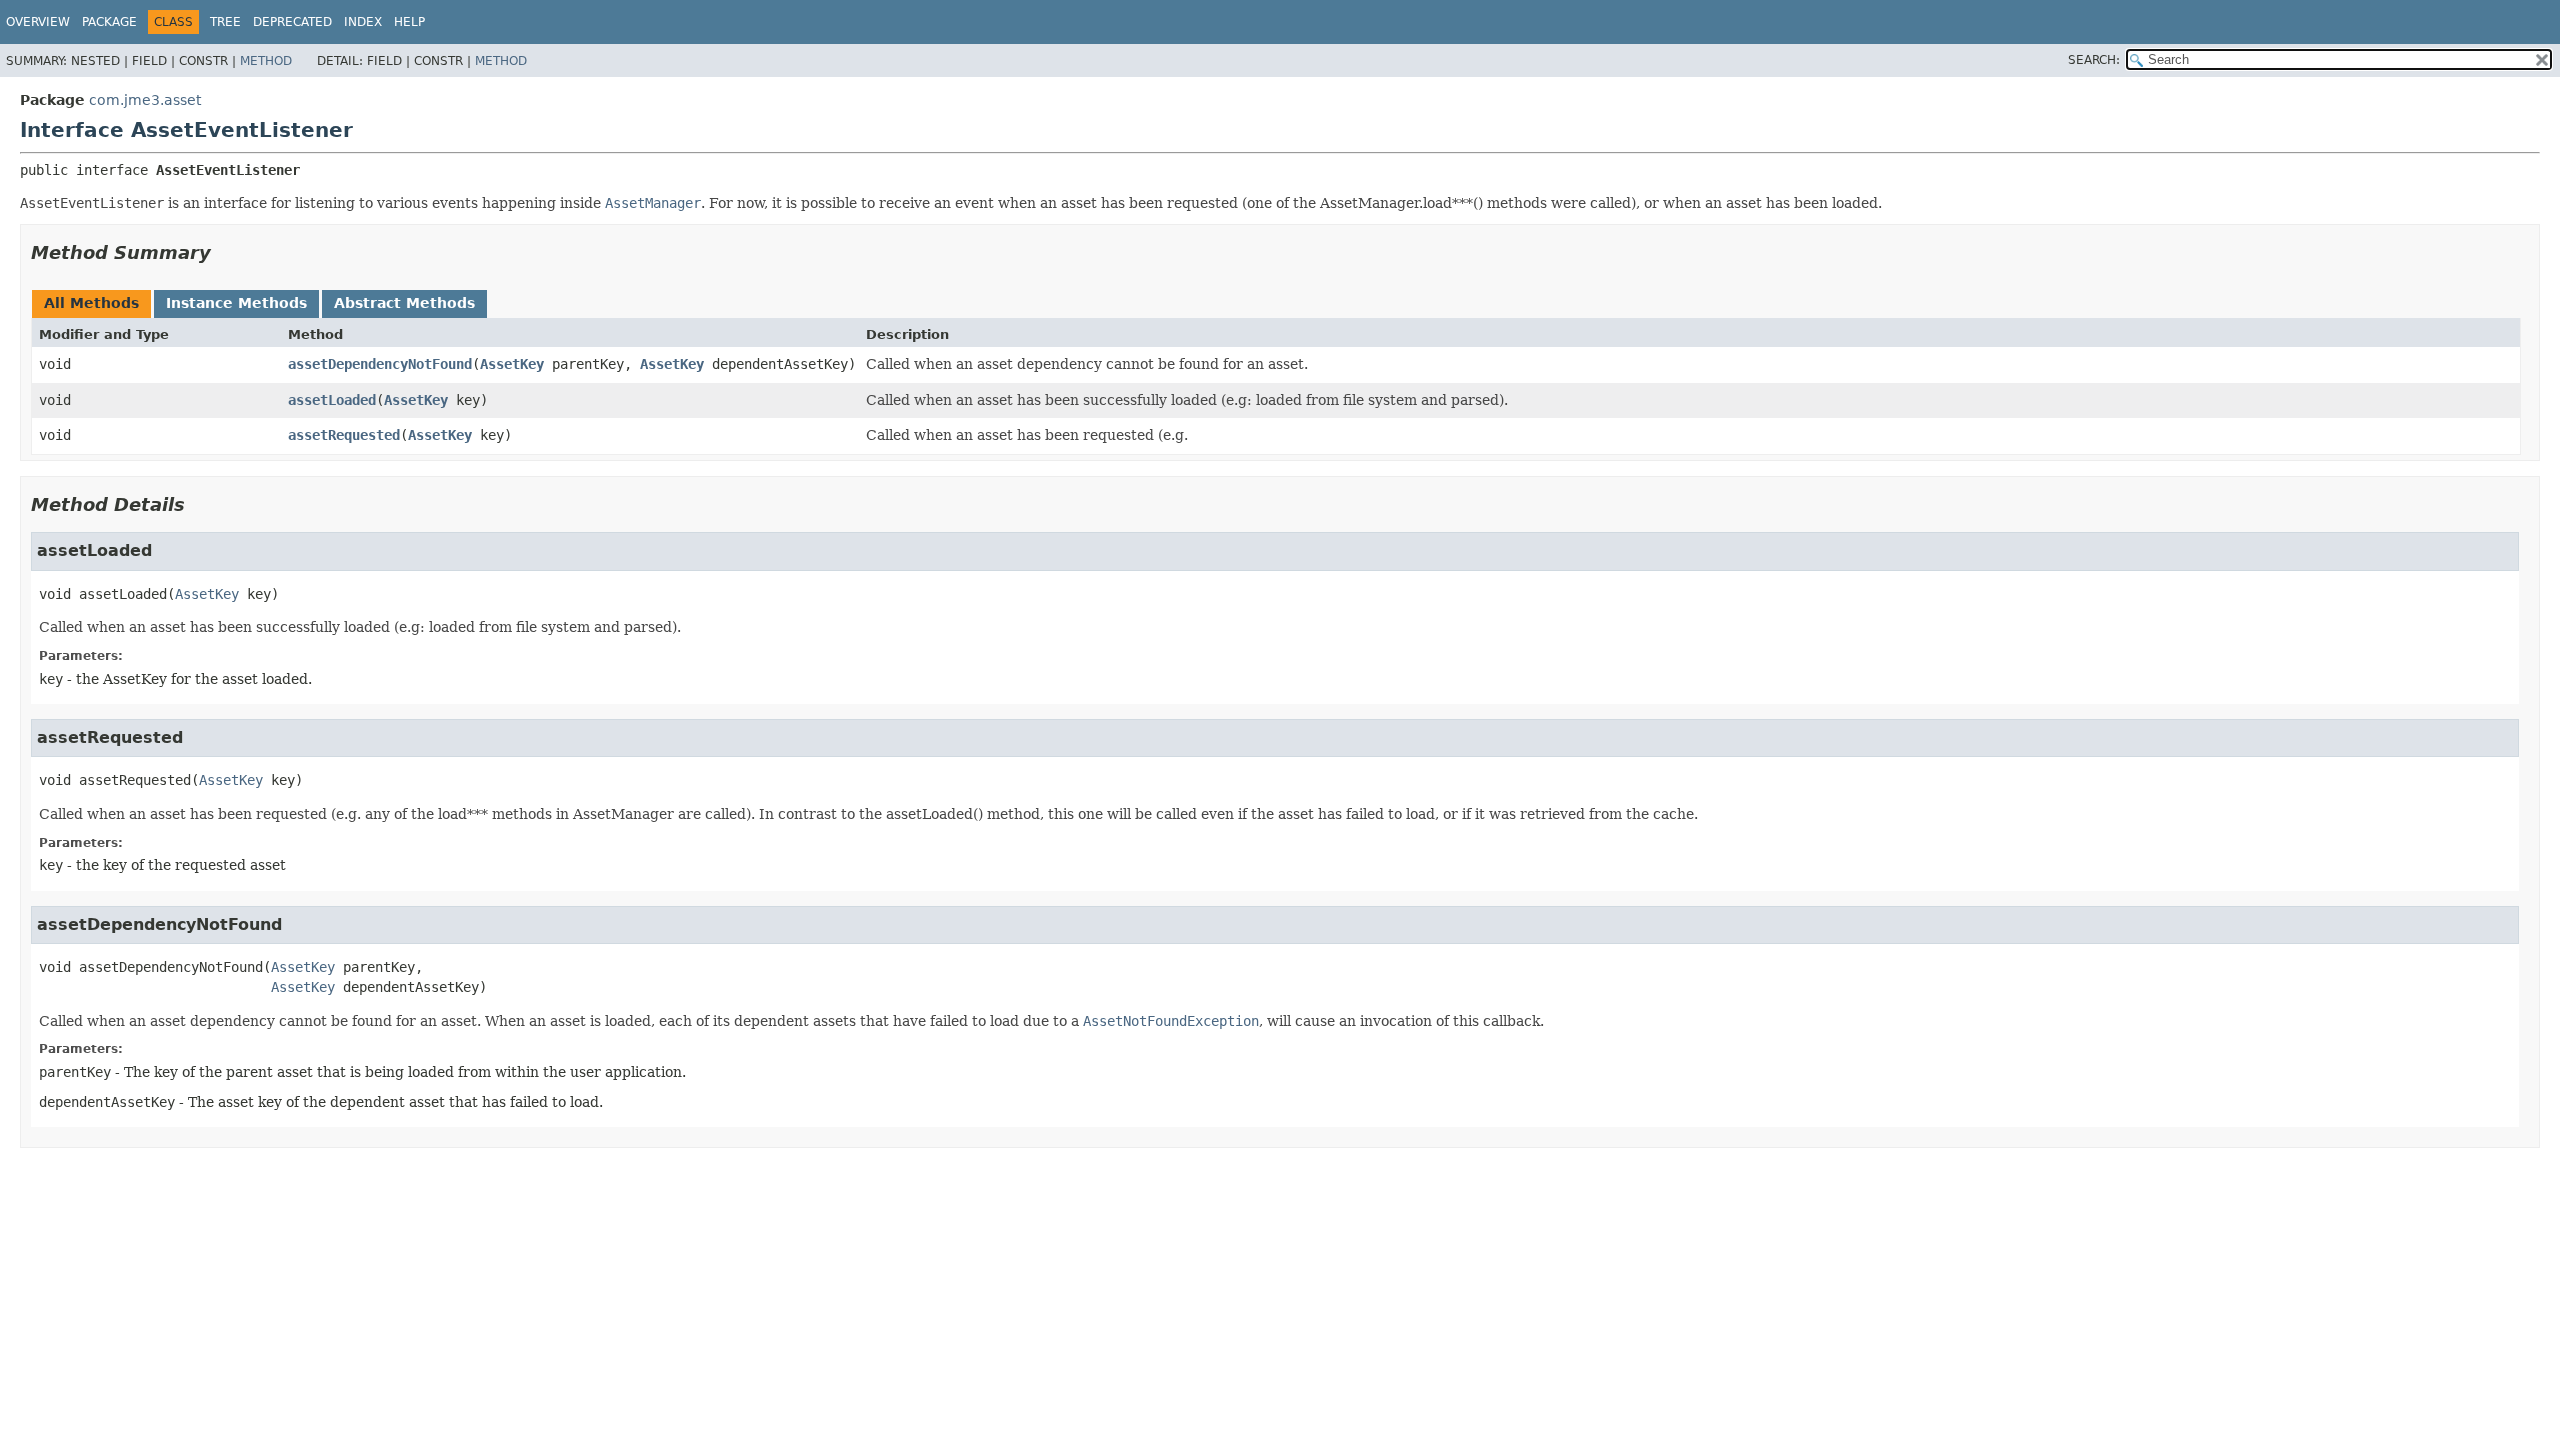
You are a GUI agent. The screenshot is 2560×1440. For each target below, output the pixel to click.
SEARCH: (2094, 60)
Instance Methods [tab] (236, 303)
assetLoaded (332, 400)
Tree (225, 22)
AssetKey (512, 364)
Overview (38, 22)
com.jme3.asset (145, 100)
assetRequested (344, 435)
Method (266, 61)
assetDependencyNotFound (380, 364)
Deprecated (292, 22)
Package (109, 22)
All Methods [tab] (91, 303)
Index (363, 22)
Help (409, 22)
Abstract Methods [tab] (404, 303)
